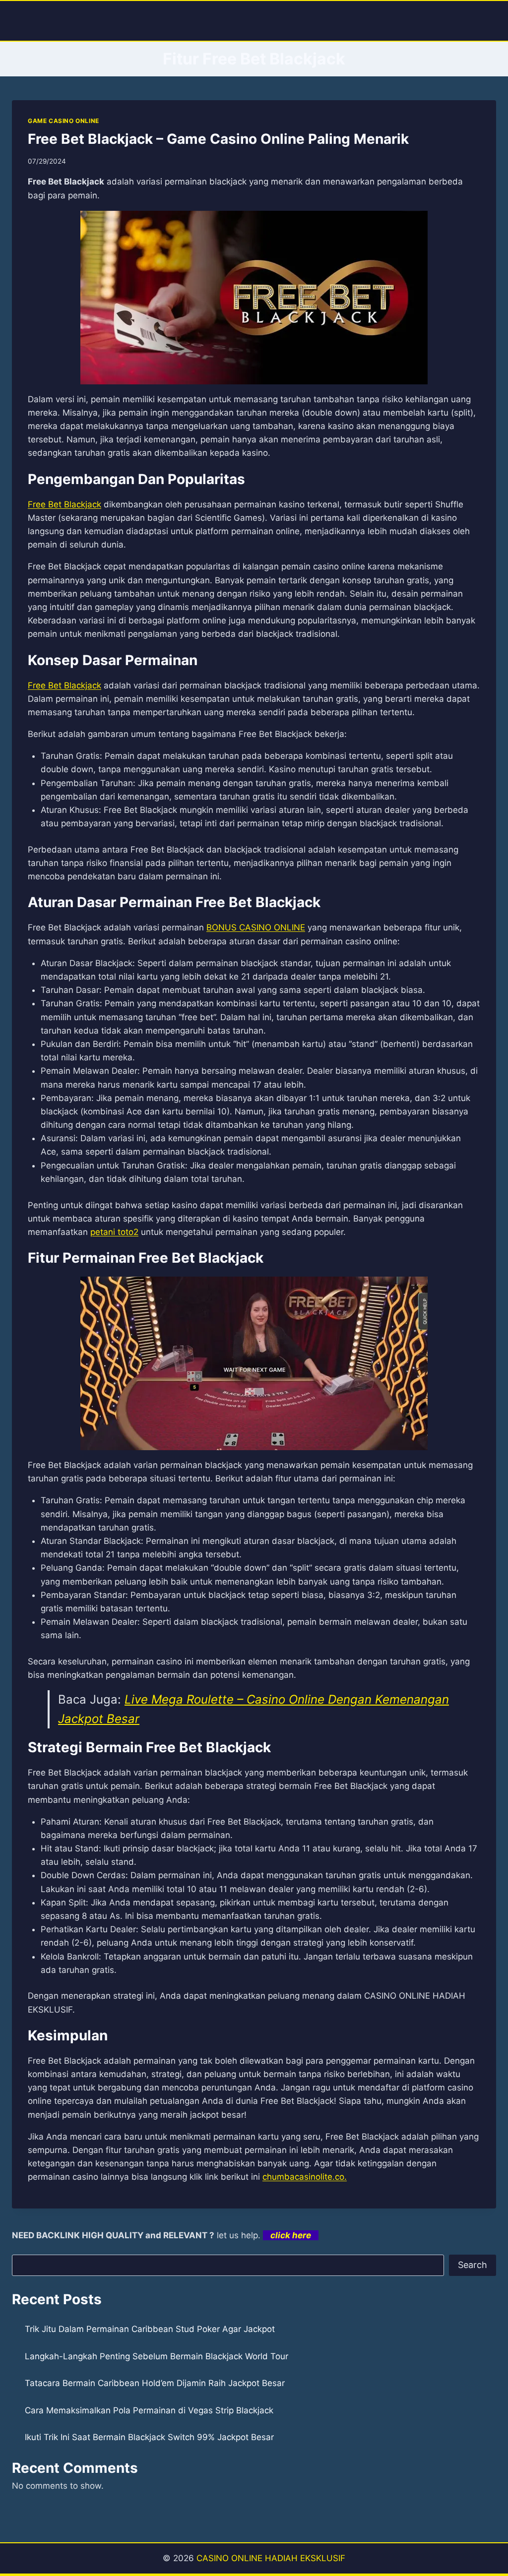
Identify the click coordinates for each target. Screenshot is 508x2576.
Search (473, 2265)
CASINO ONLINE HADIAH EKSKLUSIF (271, 2558)
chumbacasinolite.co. (305, 2177)
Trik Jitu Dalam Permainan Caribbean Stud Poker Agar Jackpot (150, 2329)
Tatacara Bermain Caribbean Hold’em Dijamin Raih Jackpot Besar (155, 2383)
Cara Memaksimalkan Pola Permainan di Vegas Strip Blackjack (149, 2410)
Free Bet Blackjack (64, 504)
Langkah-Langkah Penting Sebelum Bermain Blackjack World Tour (157, 2356)
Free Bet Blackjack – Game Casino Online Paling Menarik (218, 139)
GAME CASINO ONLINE (63, 121)
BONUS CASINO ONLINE (256, 927)
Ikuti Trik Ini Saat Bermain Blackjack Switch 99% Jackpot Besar (149, 2437)
